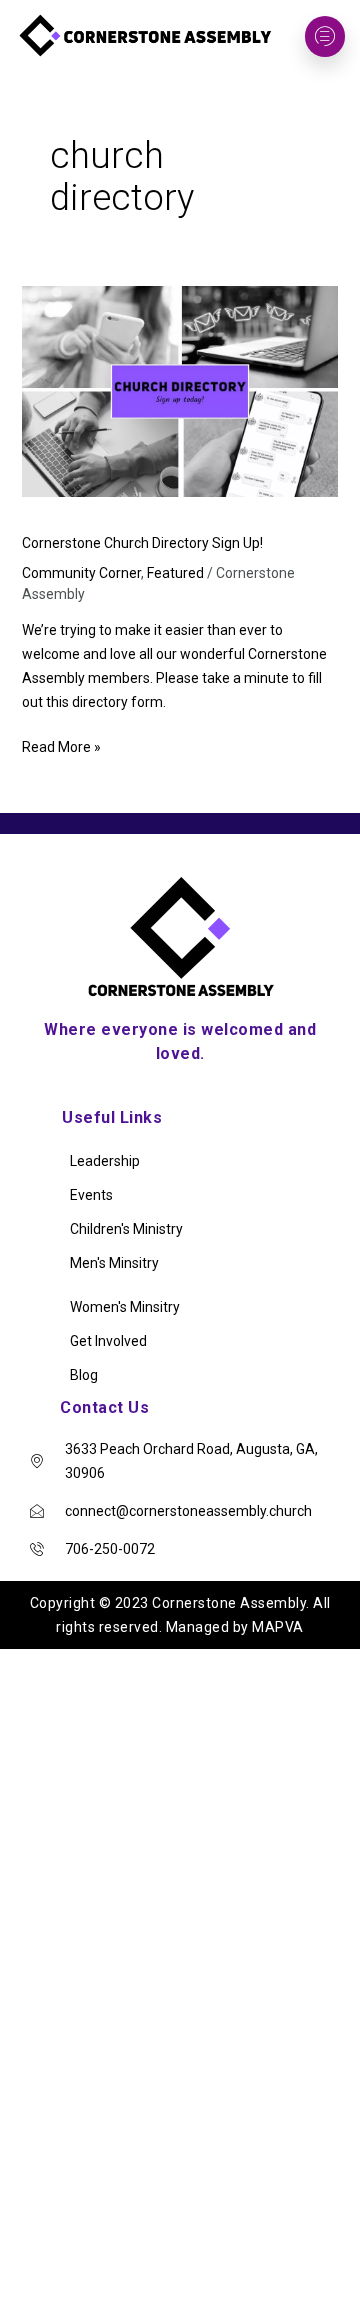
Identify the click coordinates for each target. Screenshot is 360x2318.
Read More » (61, 745)
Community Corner (81, 573)
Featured (175, 573)
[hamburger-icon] (325, 36)
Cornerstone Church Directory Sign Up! (142, 543)
